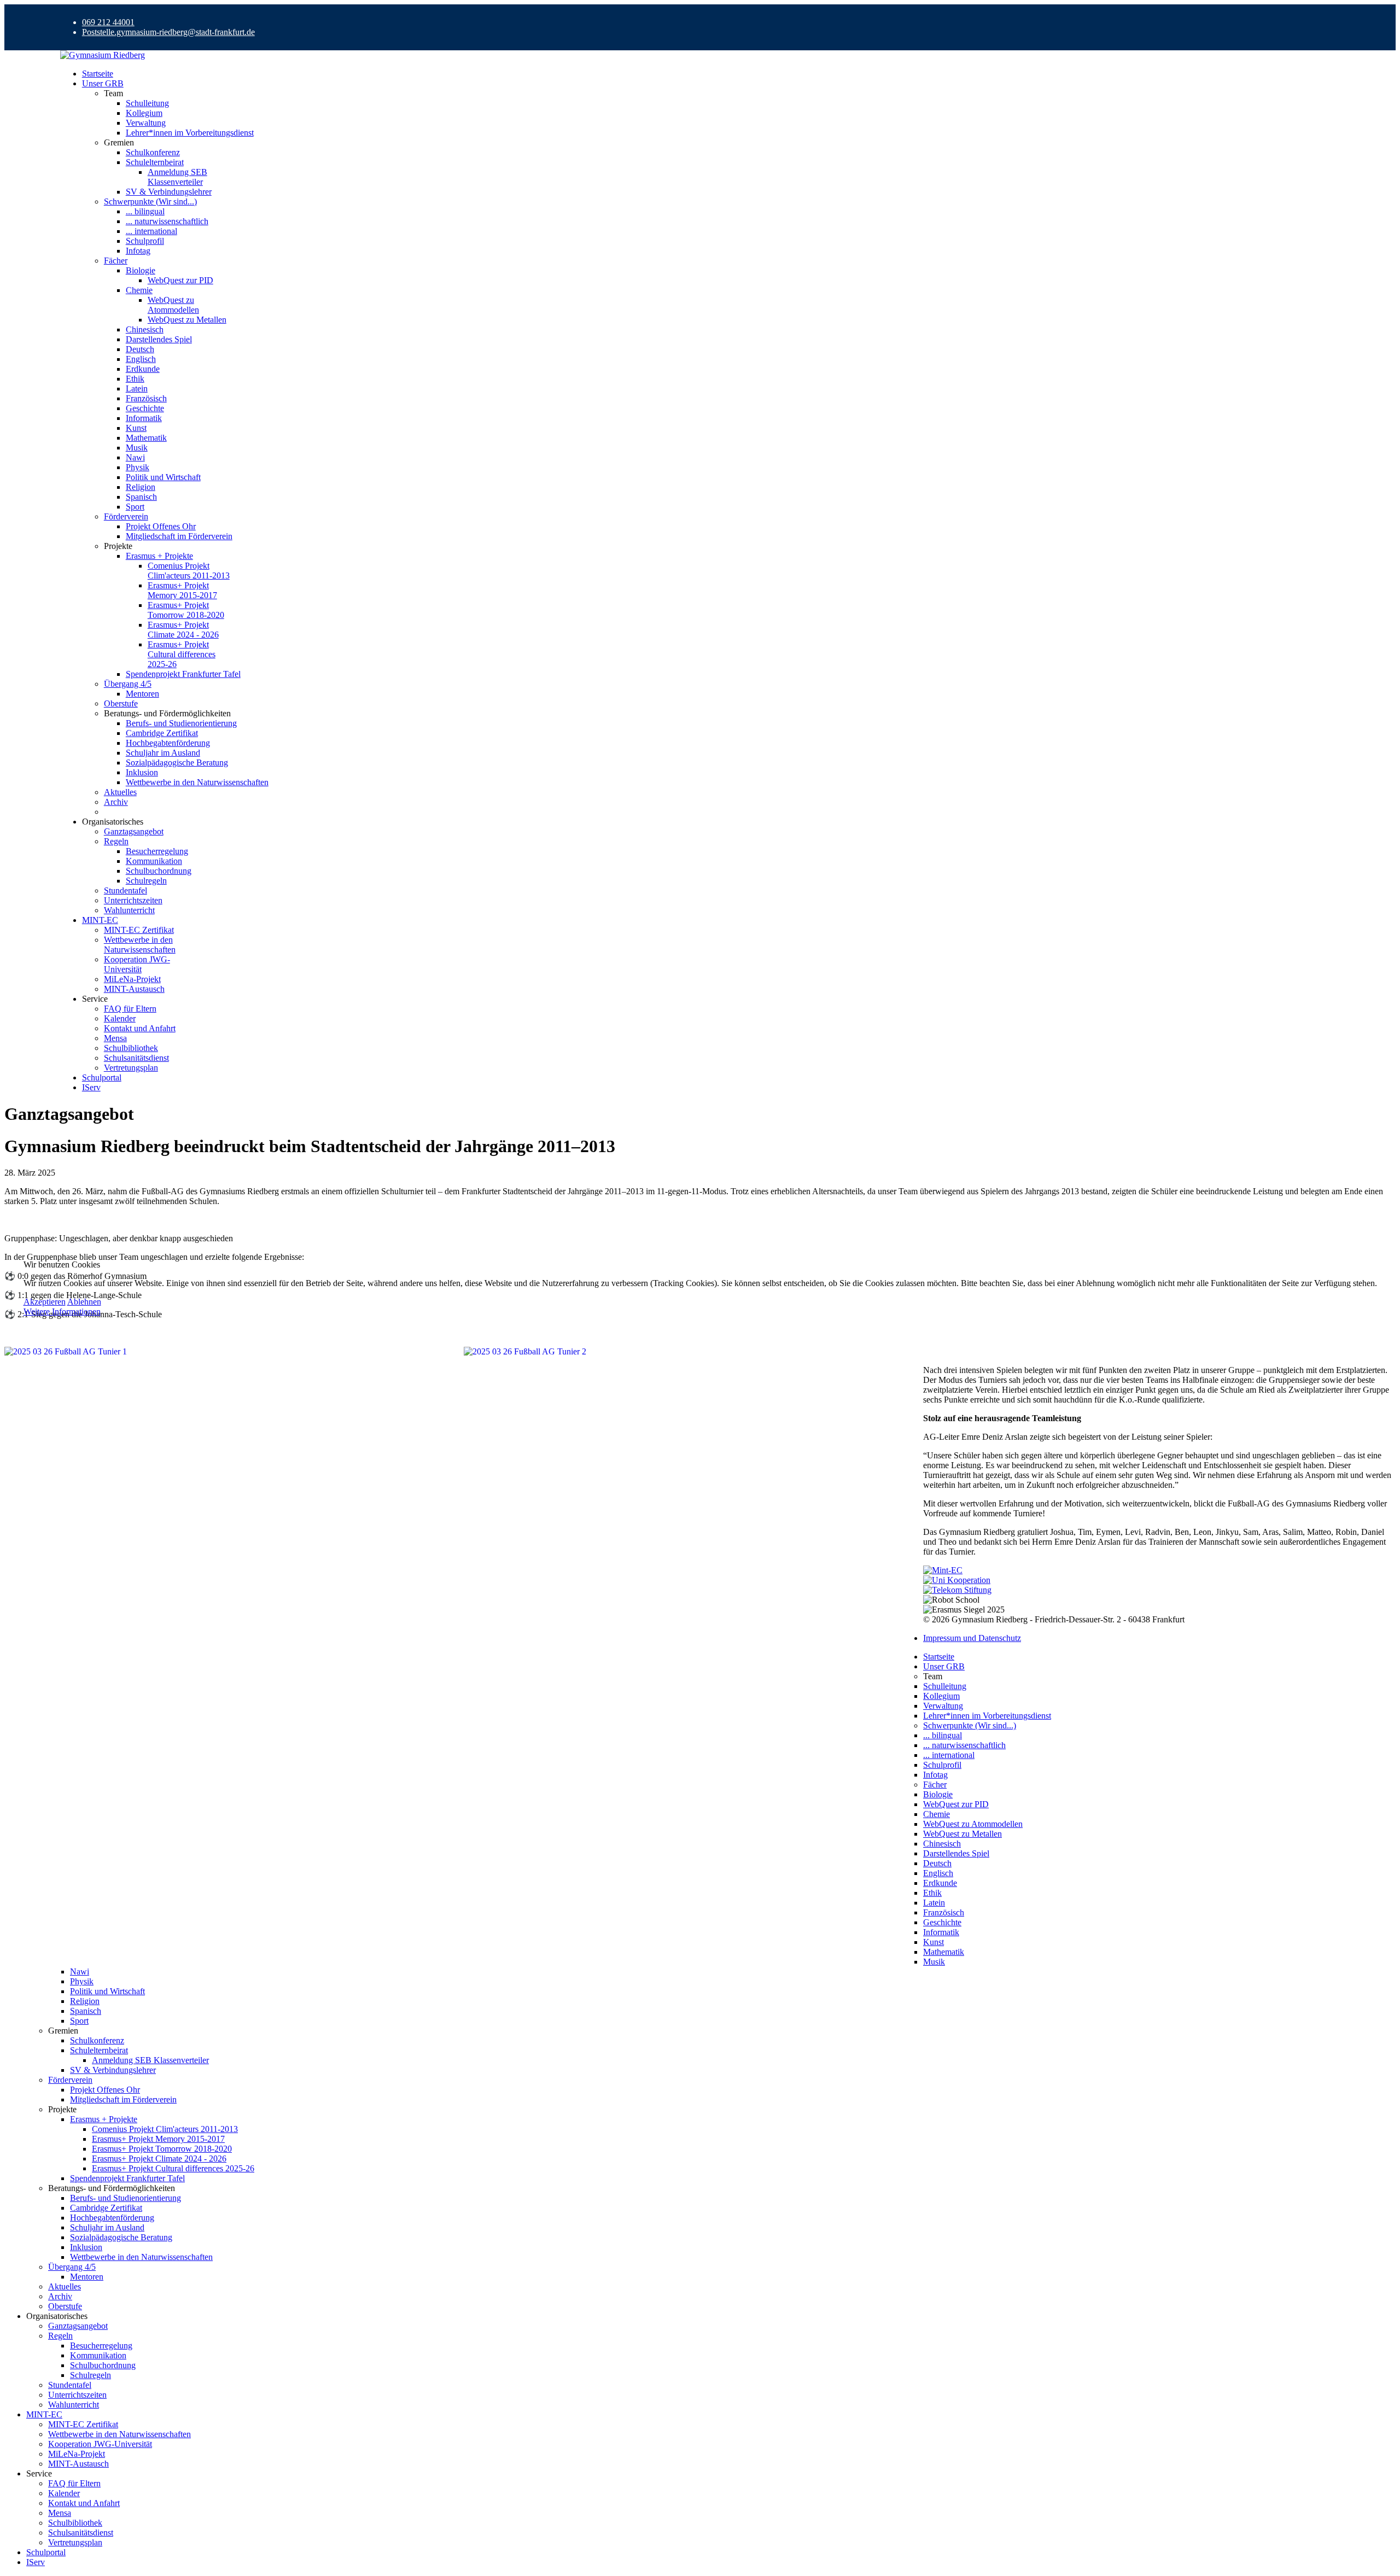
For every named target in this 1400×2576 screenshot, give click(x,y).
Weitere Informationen (62, 1312)
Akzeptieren (45, 1302)
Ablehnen (84, 1302)
